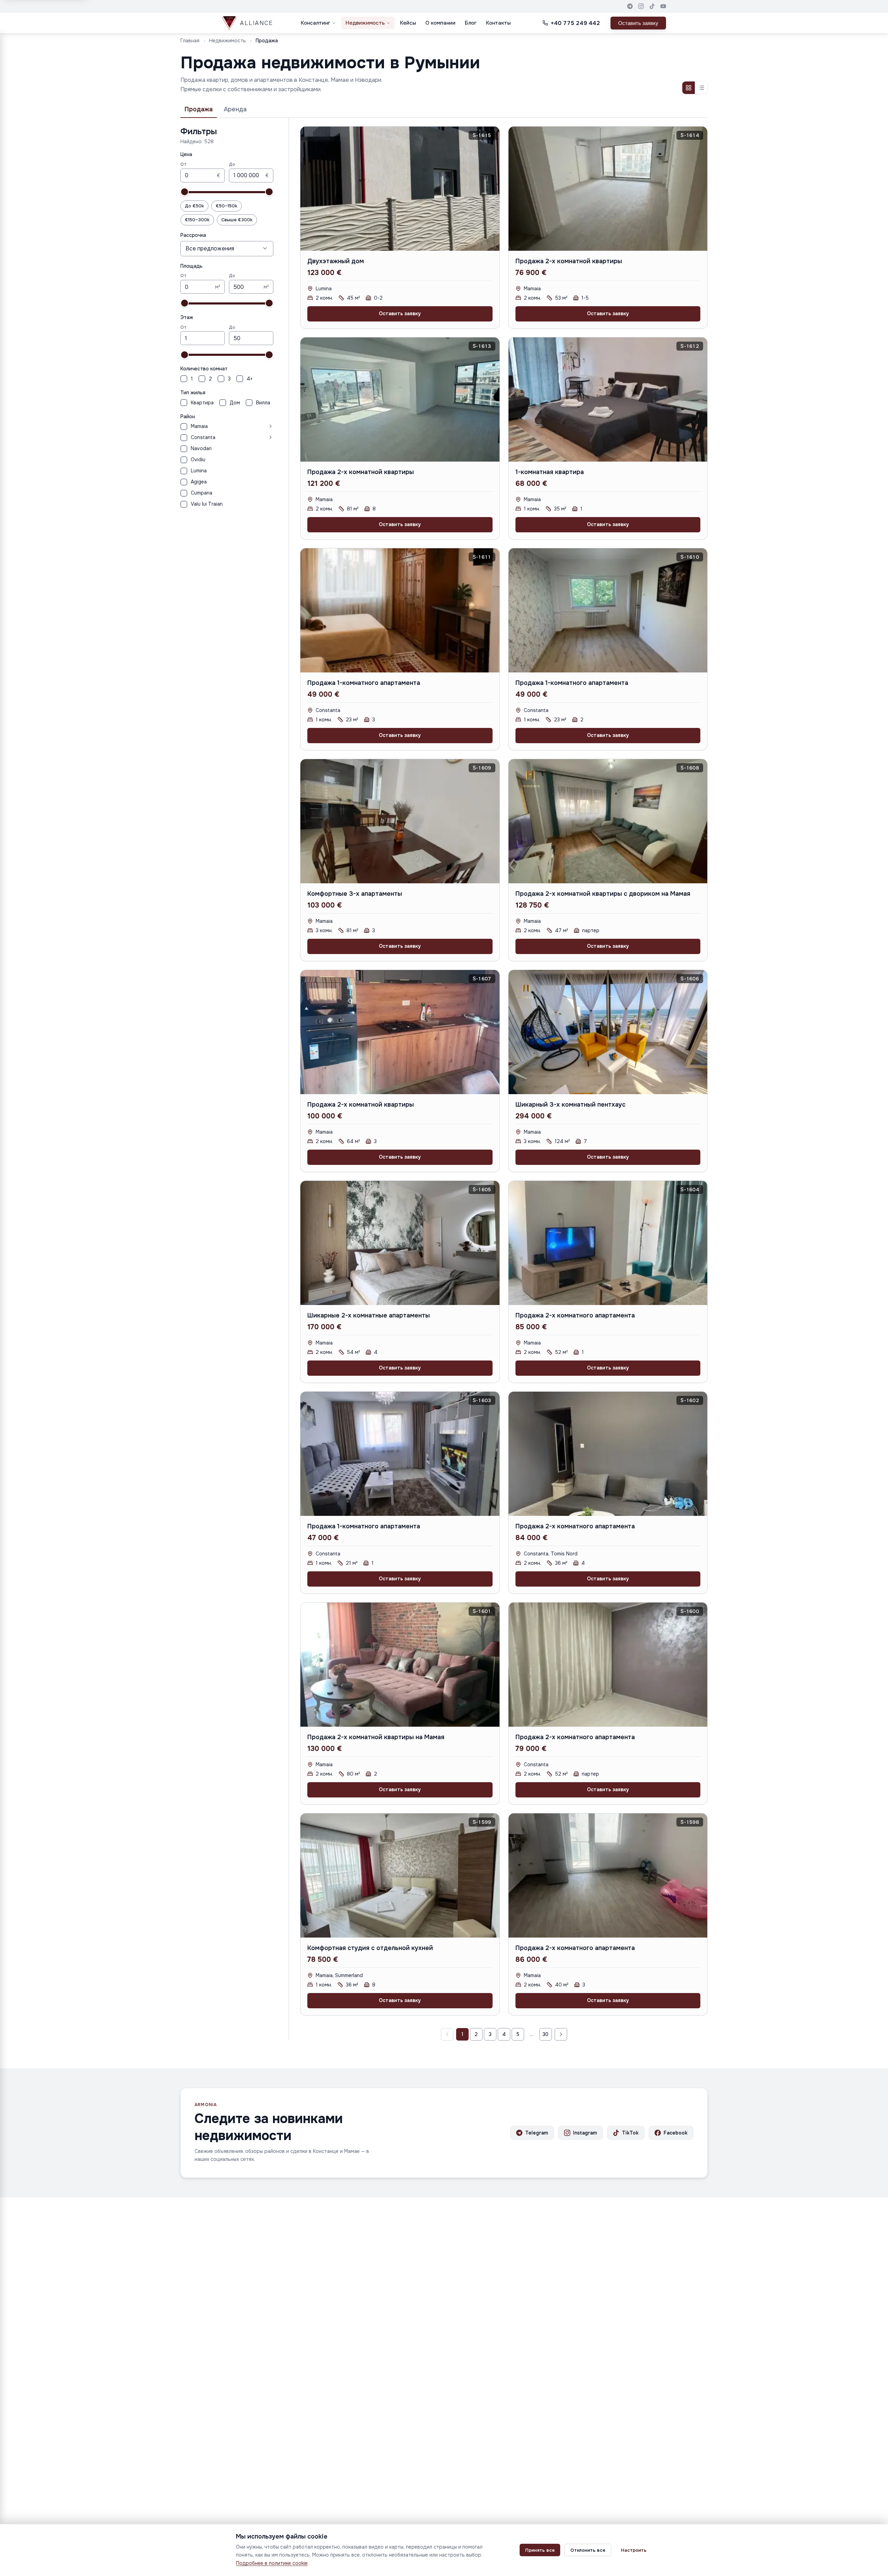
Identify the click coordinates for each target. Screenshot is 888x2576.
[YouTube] (663, 6)
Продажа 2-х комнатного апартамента (575, 1315)
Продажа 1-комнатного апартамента (364, 683)
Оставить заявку (638, 23)
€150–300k (197, 220)
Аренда (235, 109)
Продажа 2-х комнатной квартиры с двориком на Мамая (603, 894)
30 (545, 2034)
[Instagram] (641, 6)
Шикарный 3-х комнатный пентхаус (570, 1105)
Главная (190, 41)
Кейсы (408, 23)
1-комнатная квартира (550, 472)
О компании (440, 23)
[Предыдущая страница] (447, 2034)
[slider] (185, 192)
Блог (471, 23)
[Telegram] (630, 6)
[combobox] (227, 248)
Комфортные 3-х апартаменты (355, 894)
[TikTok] (652, 6)
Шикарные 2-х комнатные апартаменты (369, 1315)
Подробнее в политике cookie (272, 2563)
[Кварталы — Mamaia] (242, 426)
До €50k (194, 206)
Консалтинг (315, 23)
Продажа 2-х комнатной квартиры (569, 261)
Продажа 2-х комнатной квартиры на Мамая (376, 1737)
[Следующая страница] (561, 2034)
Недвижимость (365, 23)
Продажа (199, 109)
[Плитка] (689, 88)
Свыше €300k (237, 220)
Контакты (498, 23)
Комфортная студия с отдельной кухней (370, 1948)
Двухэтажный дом (336, 261)
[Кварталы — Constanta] (246, 437)
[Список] (701, 88)
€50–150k (227, 206)
